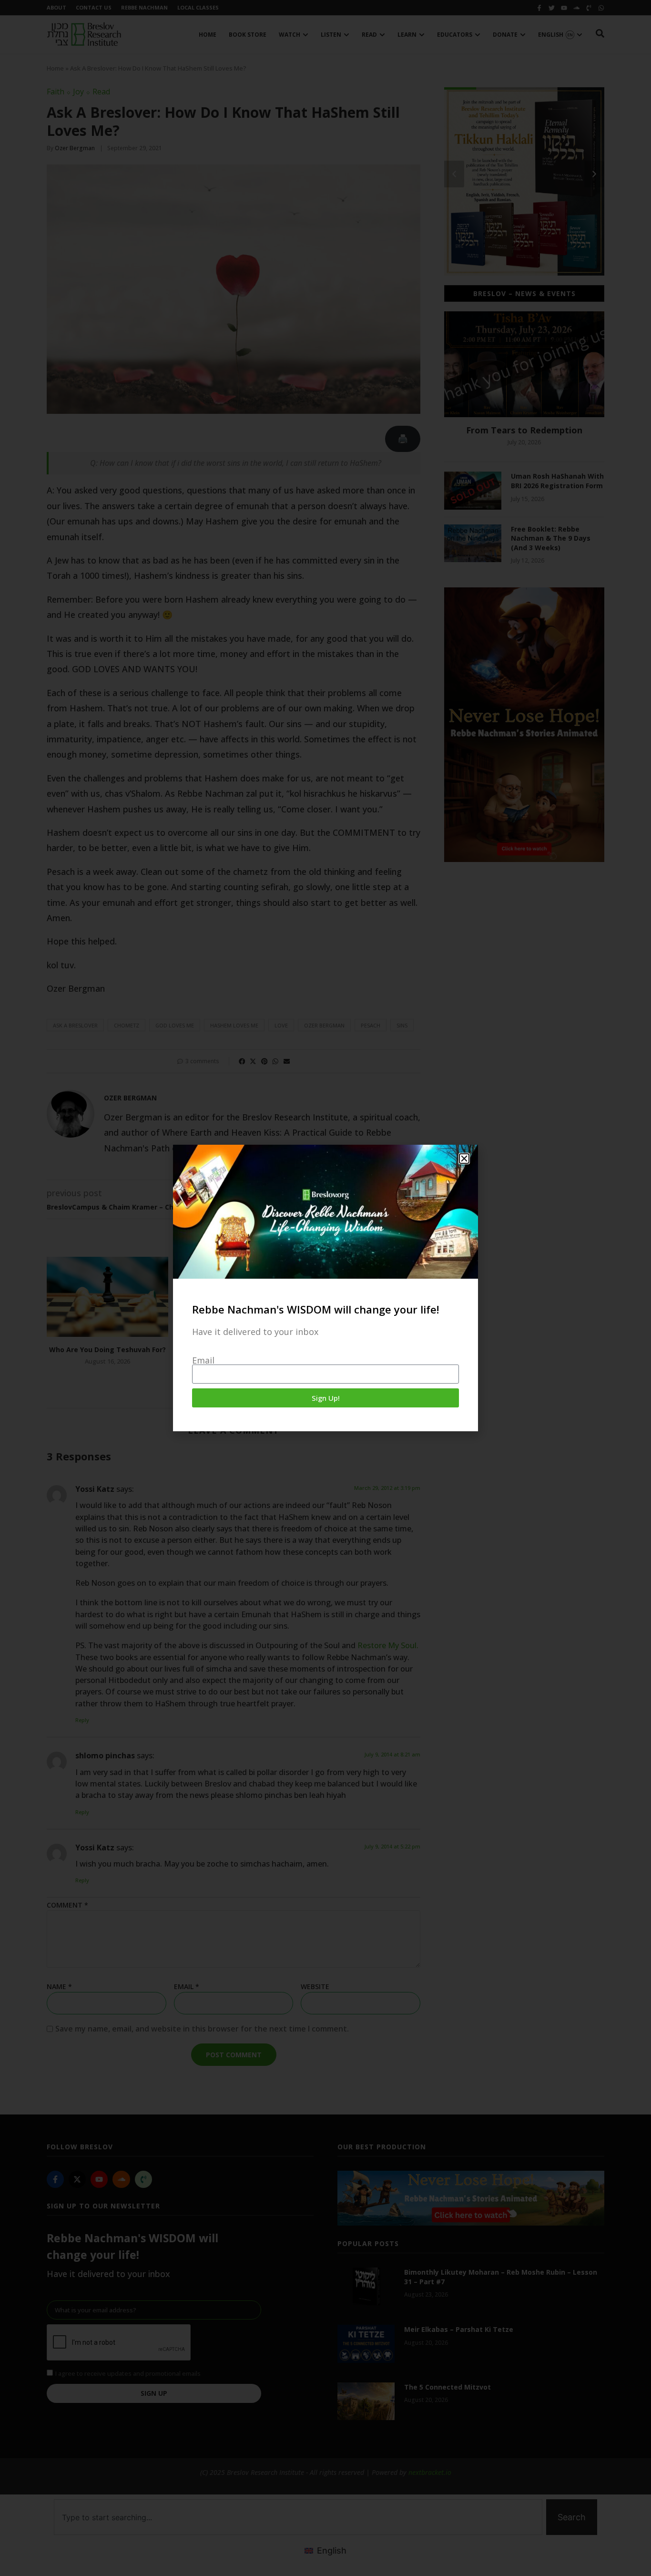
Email (203, 1360)
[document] (325, 1288)
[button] (464, 1159)
